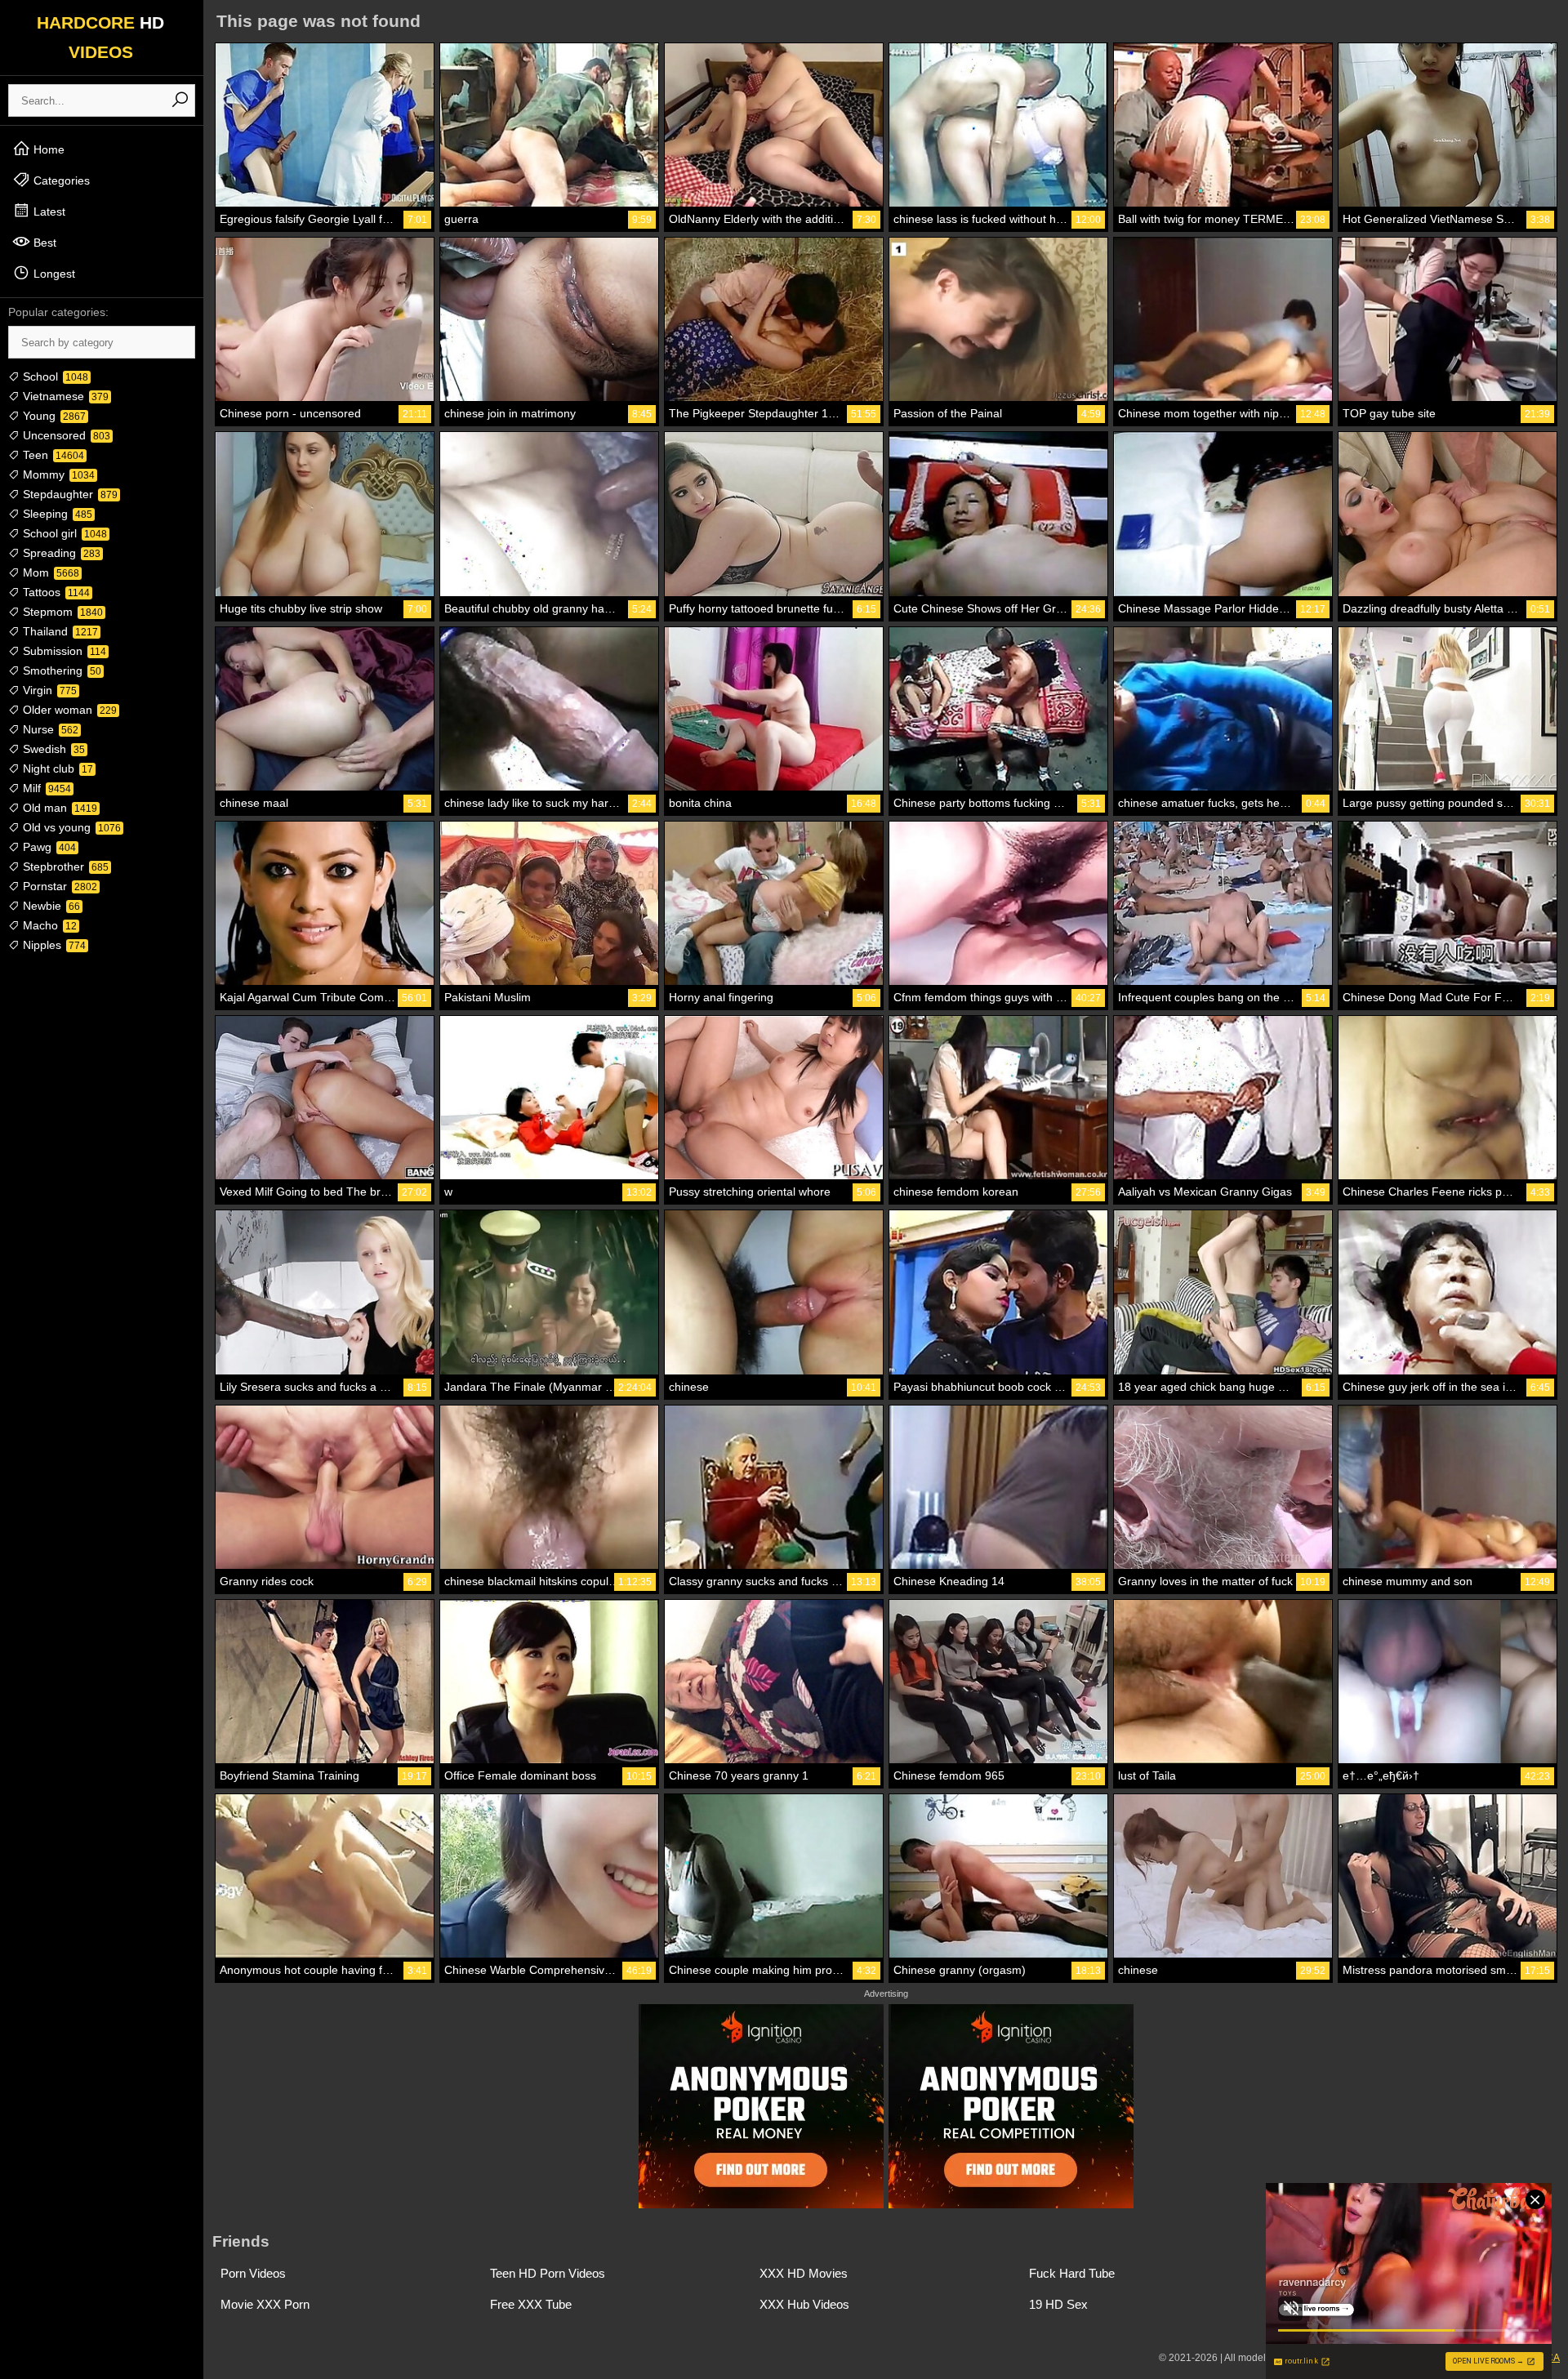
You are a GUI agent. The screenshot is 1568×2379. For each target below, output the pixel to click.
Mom (49, 572)
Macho (48, 925)
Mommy (57, 474)
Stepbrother (64, 867)
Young (53, 416)
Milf (45, 788)
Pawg (48, 847)
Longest (53, 274)
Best (43, 243)
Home (47, 149)
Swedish (52, 749)
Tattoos (55, 592)
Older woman (68, 710)
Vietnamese (64, 396)
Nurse (49, 729)
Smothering (60, 670)
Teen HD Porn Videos (548, 2273)
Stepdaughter (69, 494)
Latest (48, 212)
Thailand (59, 631)
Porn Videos (253, 2273)
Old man (58, 808)
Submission (63, 651)
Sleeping (56, 514)
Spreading (60, 553)
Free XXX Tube (531, 2304)
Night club (56, 768)
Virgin (48, 690)
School (54, 376)
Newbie (50, 906)
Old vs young (70, 827)
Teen (52, 455)
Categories (60, 180)
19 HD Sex (1058, 2304)
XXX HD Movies (804, 2273)
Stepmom (61, 612)
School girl (63, 533)
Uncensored (65, 435)
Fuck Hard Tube (1072, 2273)
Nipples (53, 945)
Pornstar (58, 886)
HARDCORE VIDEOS (100, 37)
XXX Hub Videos (804, 2304)
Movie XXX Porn (265, 2304)
